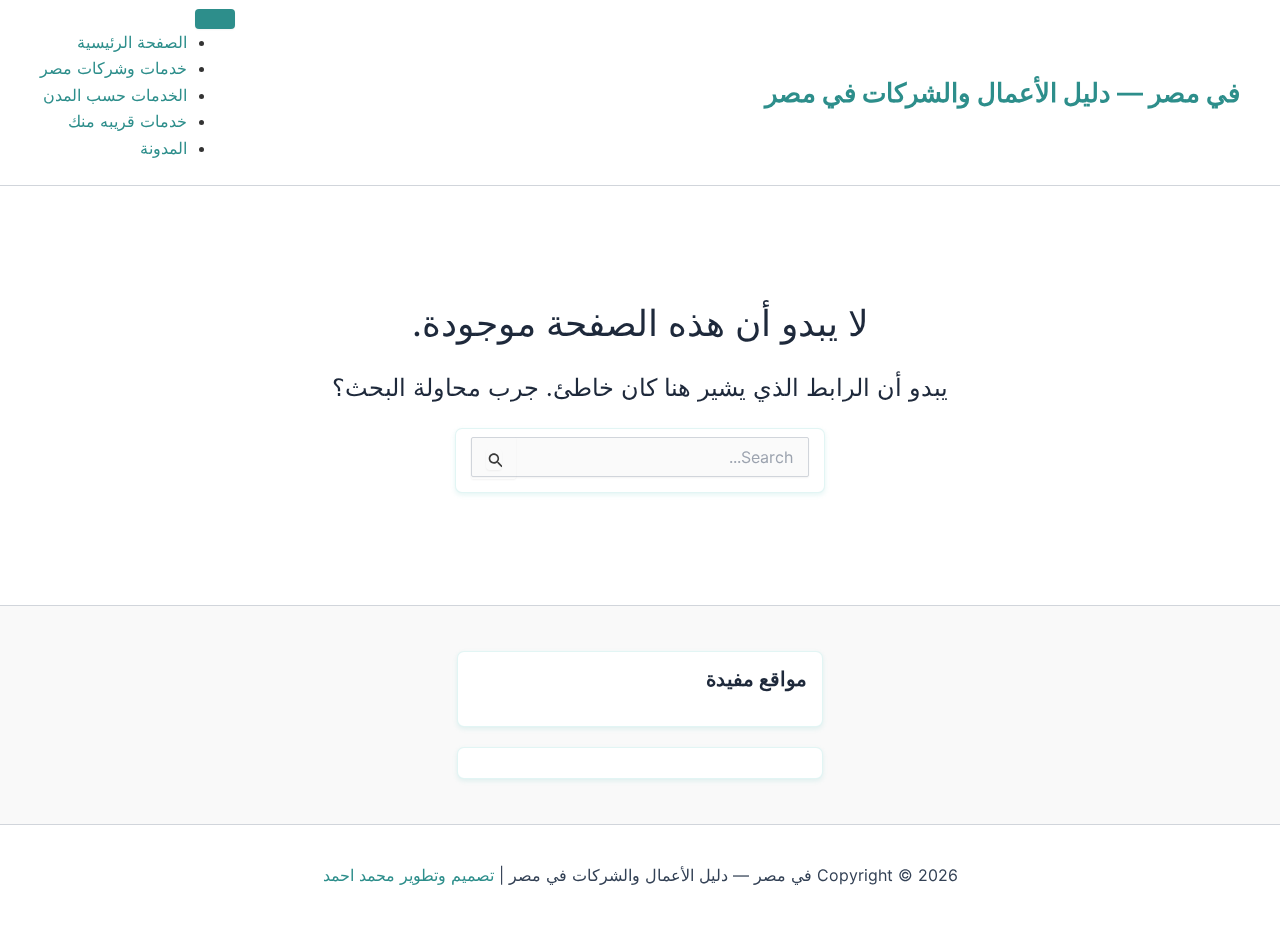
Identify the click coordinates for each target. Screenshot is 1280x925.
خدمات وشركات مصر (113, 68)
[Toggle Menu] (215, 19)
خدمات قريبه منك (127, 121)
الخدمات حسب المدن (115, 95)
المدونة (163, 148)
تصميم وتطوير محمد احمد (408, 875)
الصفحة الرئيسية (132, 42)
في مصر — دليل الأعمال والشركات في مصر (1002, 92)
